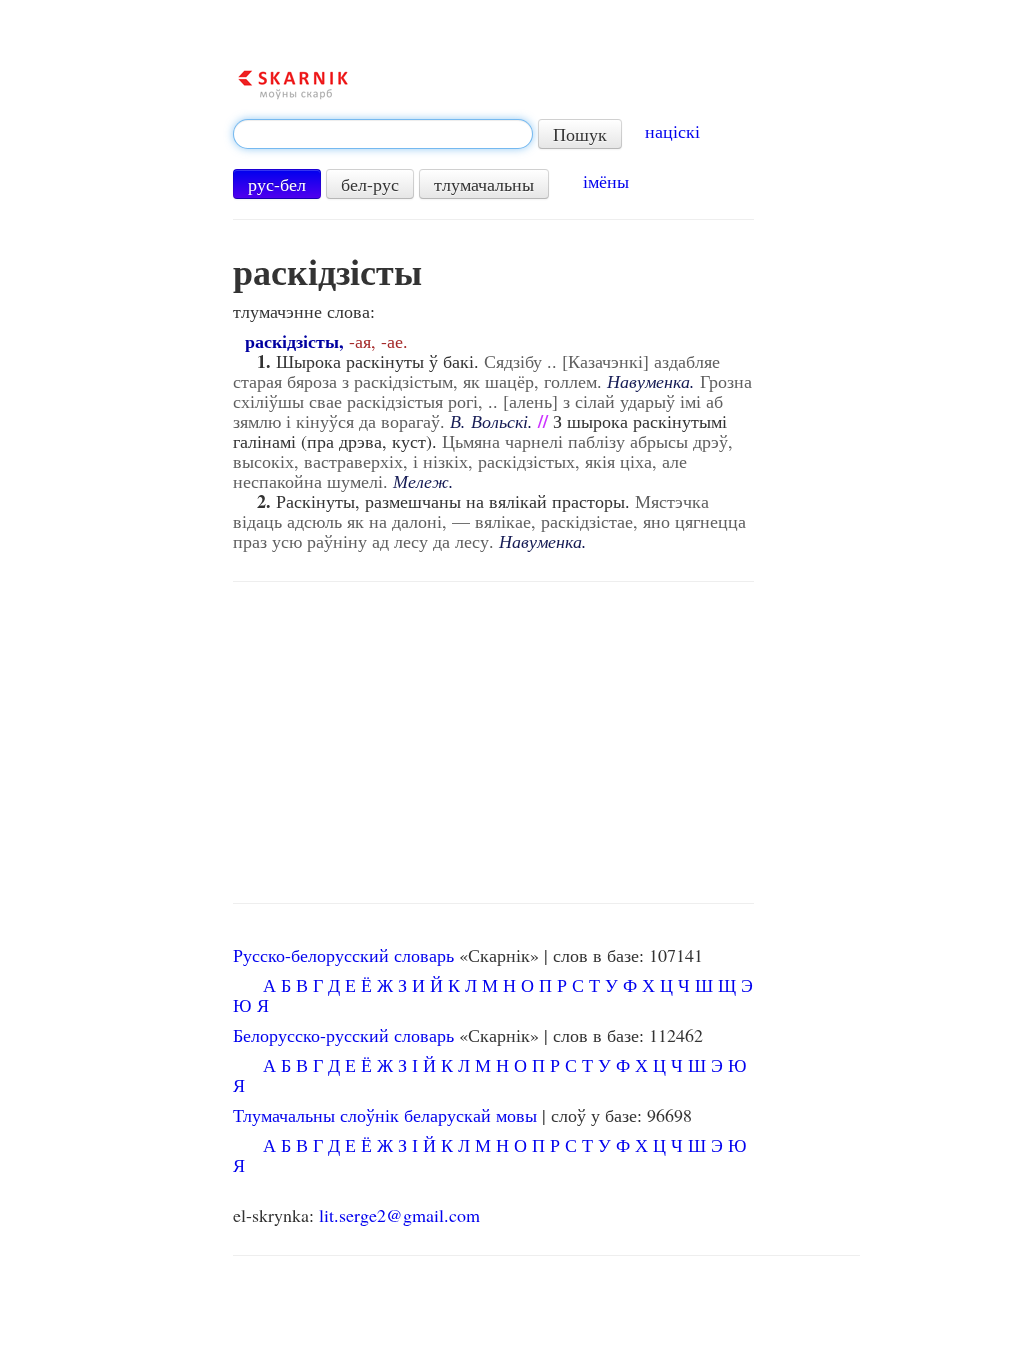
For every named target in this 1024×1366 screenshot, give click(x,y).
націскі (672, 131)
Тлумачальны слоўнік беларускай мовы (385, 1115)
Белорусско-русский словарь (343, 1035)
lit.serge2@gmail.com (399, 1215)
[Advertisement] (493, 743)
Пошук (580, 134)
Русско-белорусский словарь (343, 955)
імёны (606, 181)
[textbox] (383, 134)
